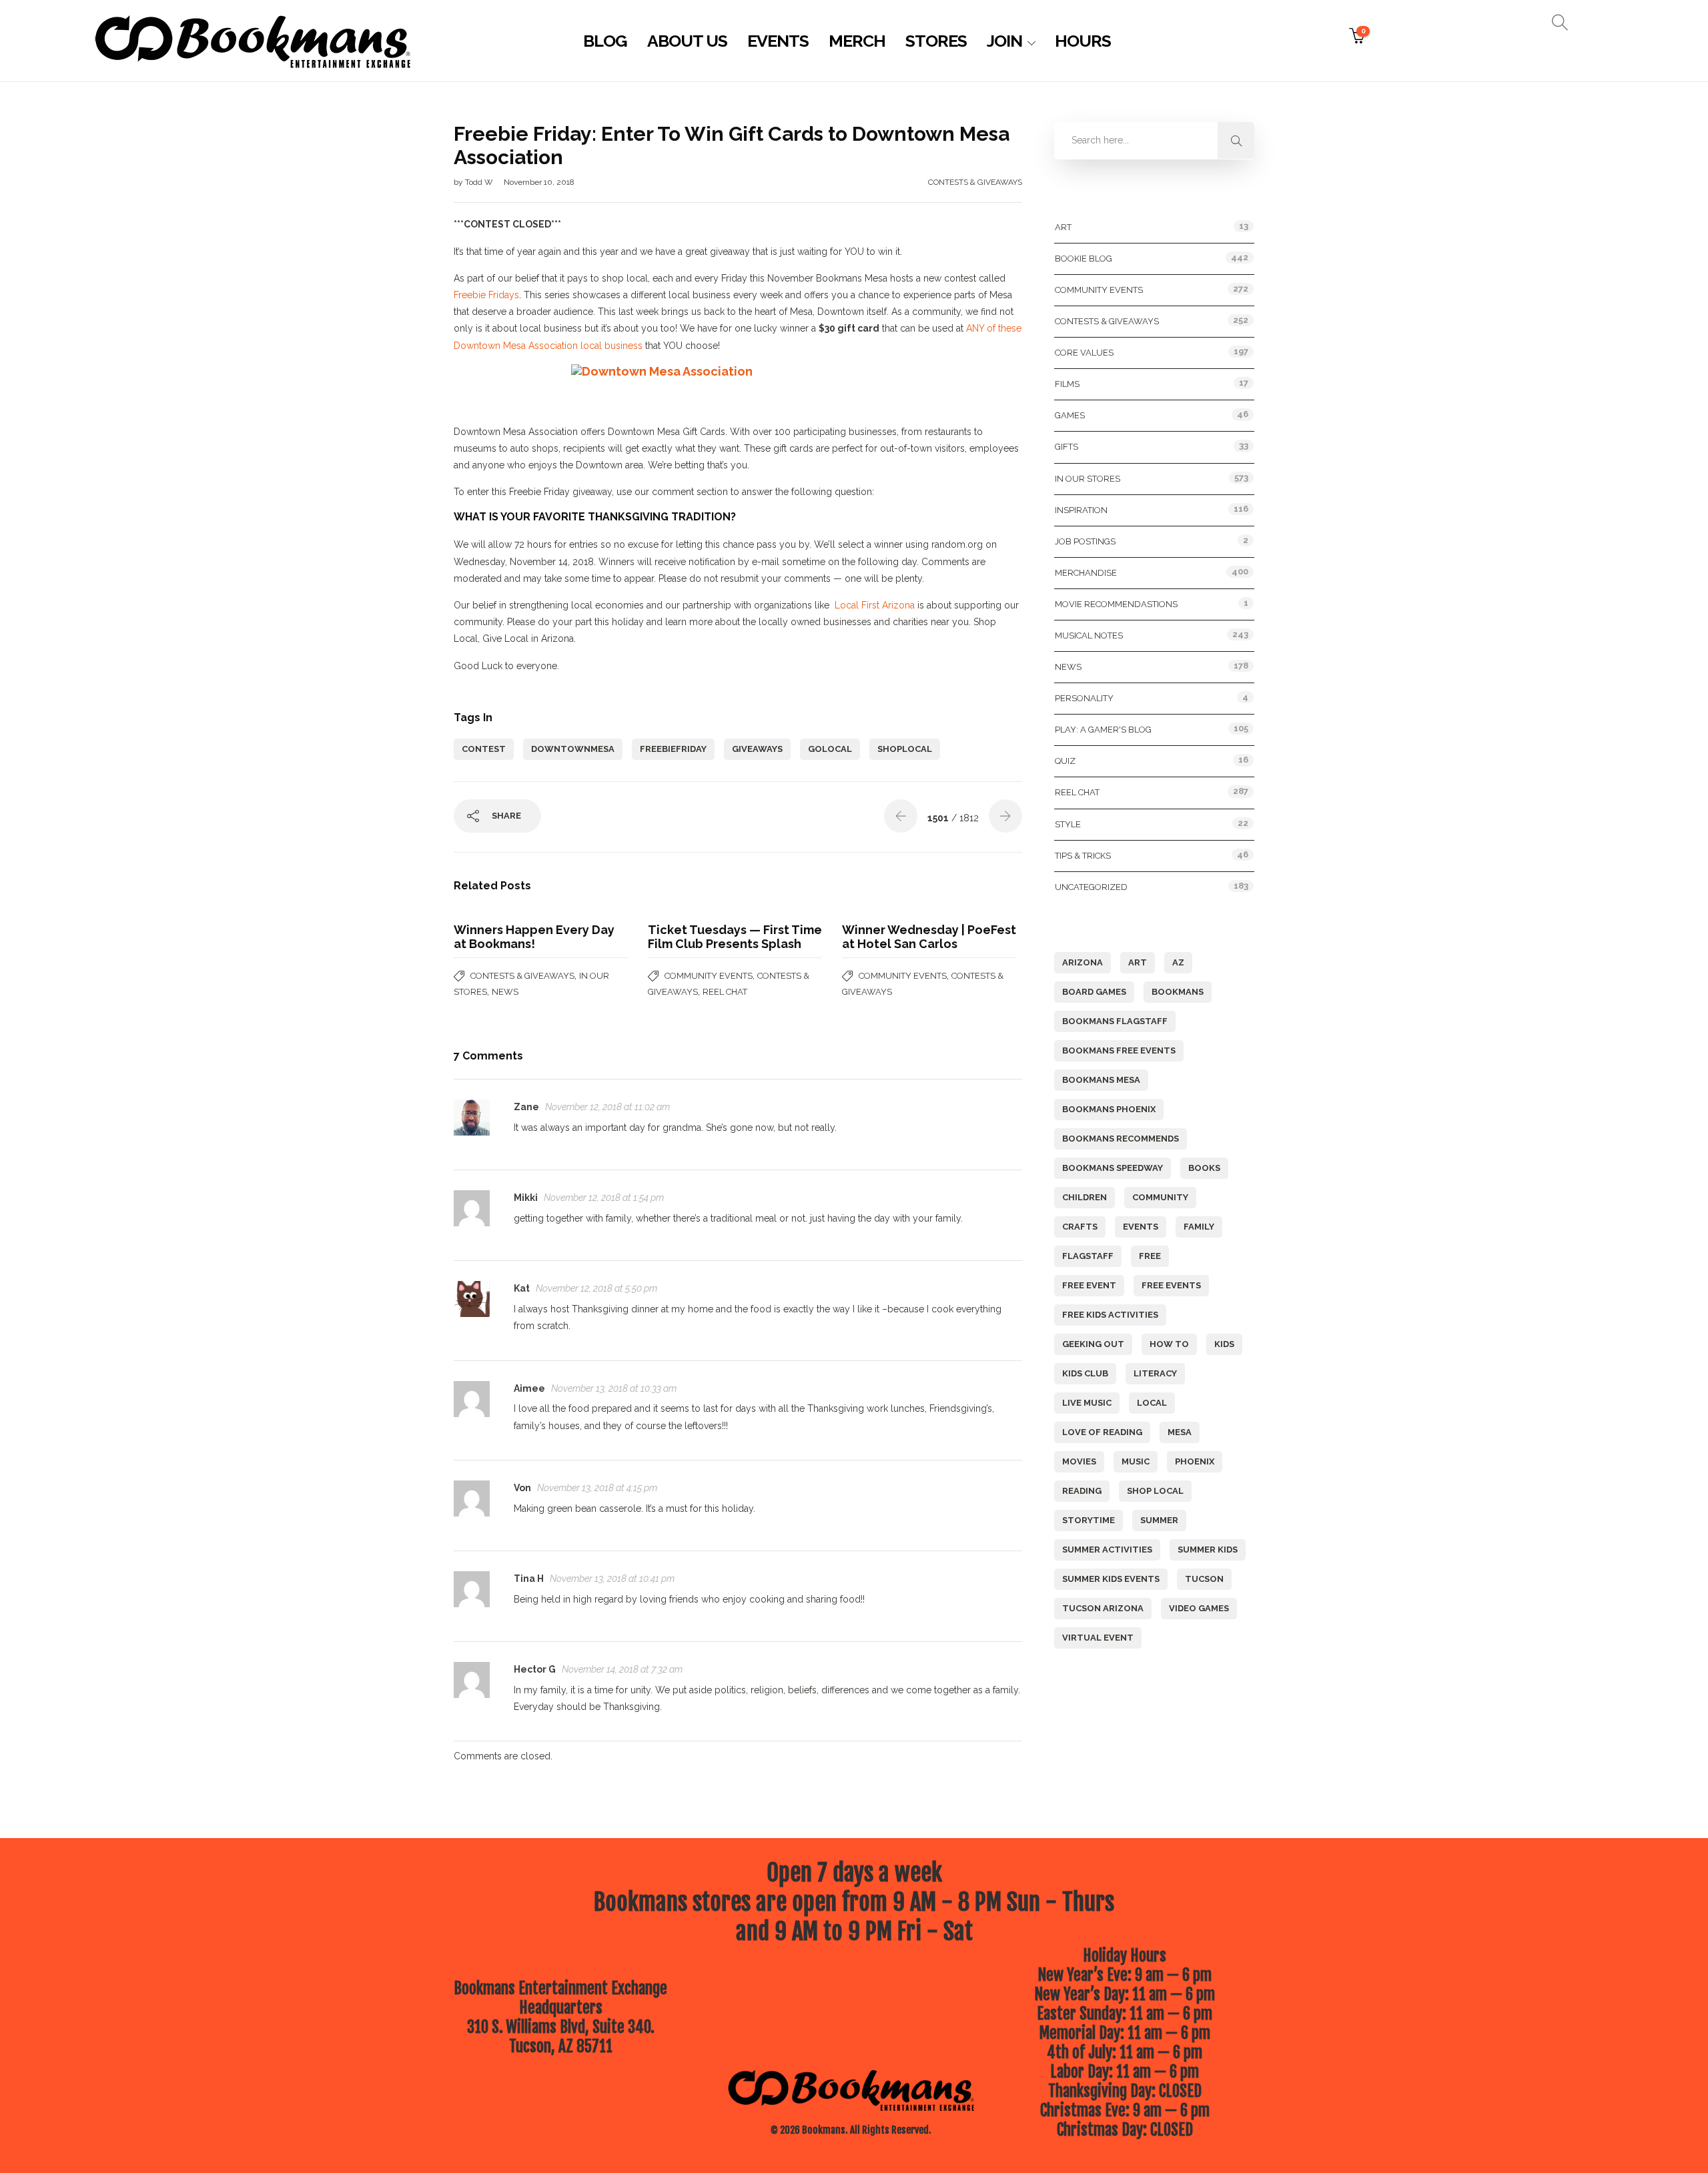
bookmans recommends (1121, 1139)
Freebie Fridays (486, 295)
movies (1079, 1461)
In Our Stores (1088, 479)
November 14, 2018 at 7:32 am (622, 1669)
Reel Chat (725, 992)
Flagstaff (1088, 1256)
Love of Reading (1102, 1432)
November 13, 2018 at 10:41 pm (612, 1579)
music (1136, 1461)
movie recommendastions (1116, 604)
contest (484, 749)
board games (1094, 992)
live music (1087, 1403)
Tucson (1204, 1579)
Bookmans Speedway (1113, 1168)
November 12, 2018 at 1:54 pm (604, 1198)
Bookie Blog (1084, 259)
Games (1070, 415)
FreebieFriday (673, 749)
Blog (605, 41)
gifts (1066, 447)
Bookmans (1178, 992)
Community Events (709, 976)
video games (1199, 1608)
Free (1150, 1256)
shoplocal (905, 749)
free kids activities (1110, 1315)
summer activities (1107, 1550)
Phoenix (1195, 1461)
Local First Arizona (875, 605)
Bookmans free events (1119, 1050)
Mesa (1180, 1432)
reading (1082, 1491)
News (505, 992)
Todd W (480, 182)
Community (1160, 1197)
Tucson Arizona (1103, 1608)
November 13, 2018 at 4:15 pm (597, 1488)
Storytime (1089, 1520)
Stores (936, 41)
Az (1178, 962)
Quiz (1065, 761)
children (1085, 1197)
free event (1089, 1285)
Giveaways (757, 749)
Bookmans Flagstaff (1115, 1021)
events (1141, 1227)
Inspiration (1081, 510)
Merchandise (1086, 573)
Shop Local (1155, 1491)
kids (1224, 1344)
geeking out (1093, 1344)
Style (1068, 824)
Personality (1084, 698)
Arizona (1083, 962)
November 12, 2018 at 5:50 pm (596, 1288)
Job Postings (1085, 541)
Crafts (1080, 1227)
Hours (1083, 41)
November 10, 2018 (539, 182)
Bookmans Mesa (1101, 1080)
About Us (687, 41)
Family (1199, 1227)
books (1204, 1168)
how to (1169, 1344)
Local (1152, 1403)
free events (1171, 1285)
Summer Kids (1208, 1550)
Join (1004, 41)
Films (1067, 384)
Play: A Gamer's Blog (1103, 730)
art (1138, 962)
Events (778, 41)
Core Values (1084, 353)
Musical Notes (1089, 635)
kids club (1085, 1373)
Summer (1159, 1520)
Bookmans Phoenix (1109, 1109)
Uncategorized (1091, 887)
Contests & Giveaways (975, 182)
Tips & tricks (1083, 856)
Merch (857, 41)
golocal (830, 749)
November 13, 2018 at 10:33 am (614, 1388)
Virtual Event (1098, 1638)
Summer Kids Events (1111, 1579)
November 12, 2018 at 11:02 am (607, 1107)
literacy (1155, 1373)
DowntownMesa (573, 749)
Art (1063, 227)
